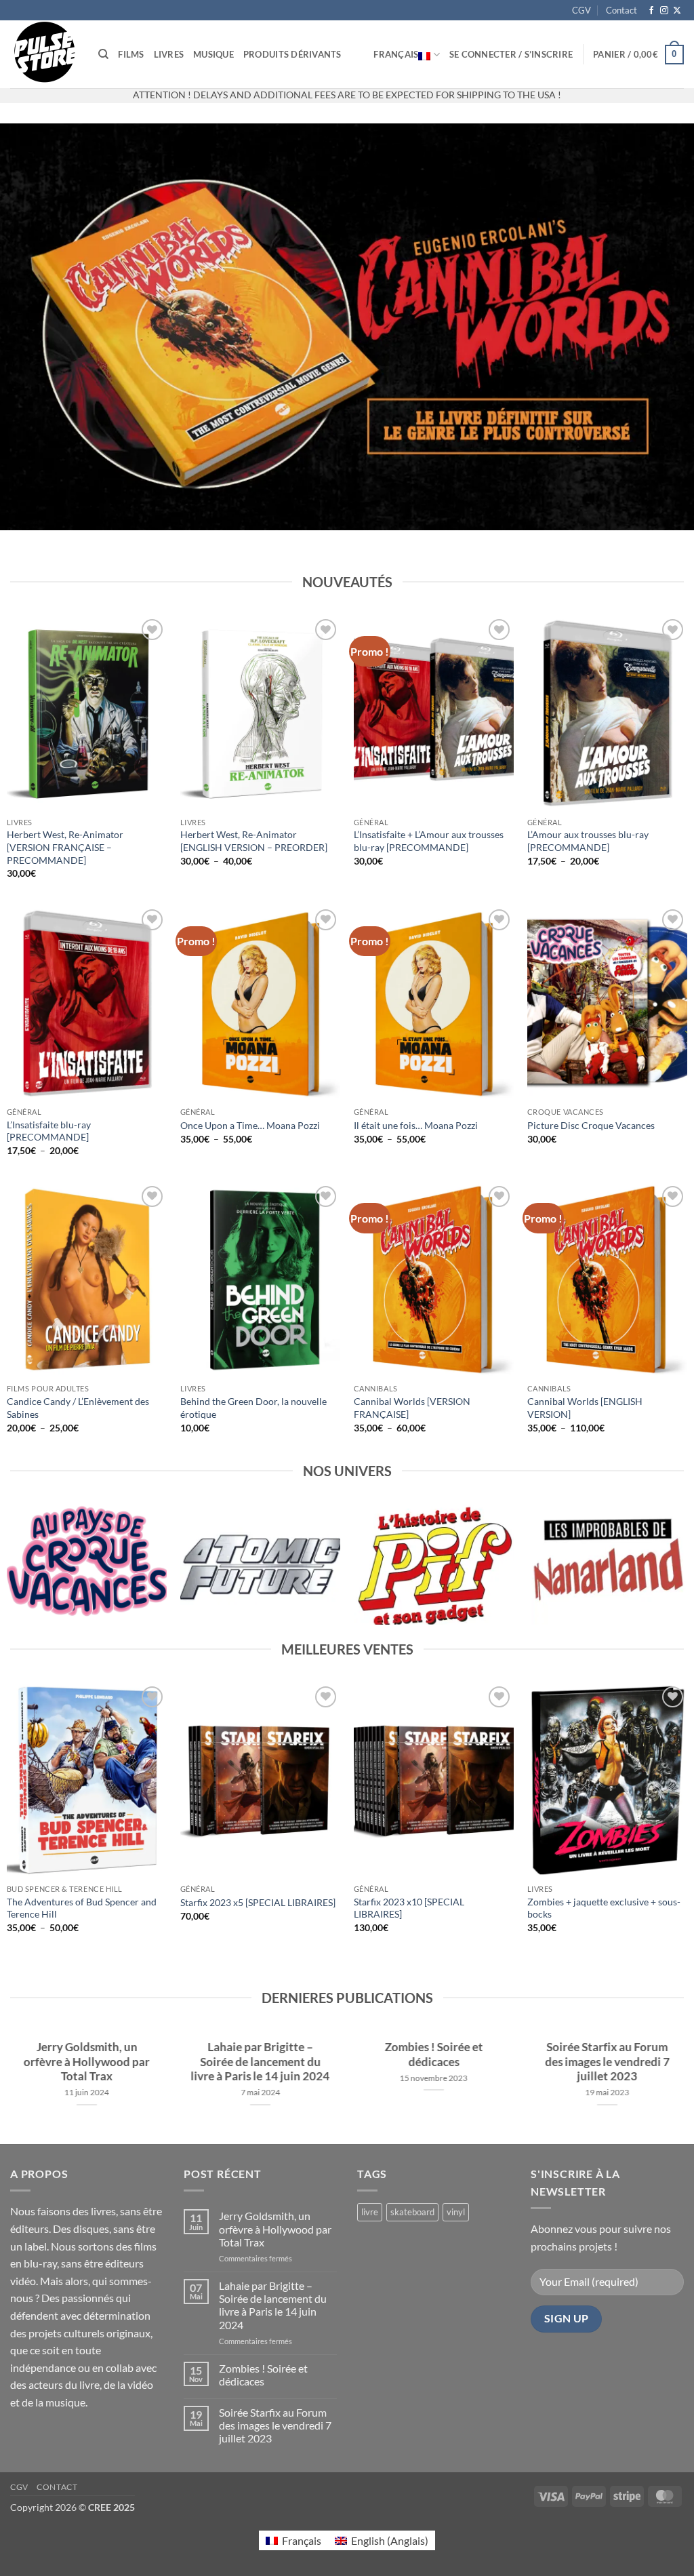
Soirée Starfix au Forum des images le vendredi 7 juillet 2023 (607, 2062)
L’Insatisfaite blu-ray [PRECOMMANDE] (49, 1131)
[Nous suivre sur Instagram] (664, 11)
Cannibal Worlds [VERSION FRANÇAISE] (412, 1408)
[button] (511, 54)
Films (131, 54)
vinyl (456, 2212)
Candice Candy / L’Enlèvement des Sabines (78, 1408)
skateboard (412, 2212)
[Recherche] (103, 54)
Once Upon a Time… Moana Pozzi (250, 1125)
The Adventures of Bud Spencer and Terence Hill (82, 1908)
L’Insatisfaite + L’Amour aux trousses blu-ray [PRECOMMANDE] (429, 841)
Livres (169, 54)
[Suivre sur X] (677, 11)
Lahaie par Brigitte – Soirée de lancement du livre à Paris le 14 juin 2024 (261, 2062)
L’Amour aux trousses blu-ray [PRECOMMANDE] (588, 841)
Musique (213, 54)
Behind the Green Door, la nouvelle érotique (253, 1408)
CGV (581, 10)
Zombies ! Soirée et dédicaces (434, 2055)
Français (396, 54)
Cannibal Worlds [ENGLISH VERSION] (585, 1408)
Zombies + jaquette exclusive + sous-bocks (604, 1908)
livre (370, 2212)
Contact (621, 10)
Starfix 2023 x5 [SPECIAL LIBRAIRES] (258, 1902)
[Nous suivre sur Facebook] (651, 11)
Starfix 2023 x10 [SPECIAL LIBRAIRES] (409, 1908)
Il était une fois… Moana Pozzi (416, 1125)
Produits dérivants (292, 54)
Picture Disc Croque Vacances (591, 1125)
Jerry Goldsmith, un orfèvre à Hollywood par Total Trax (87, 2062)
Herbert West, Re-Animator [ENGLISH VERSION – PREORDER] (254, 841)
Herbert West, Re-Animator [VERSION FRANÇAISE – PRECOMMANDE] (65, 847)
